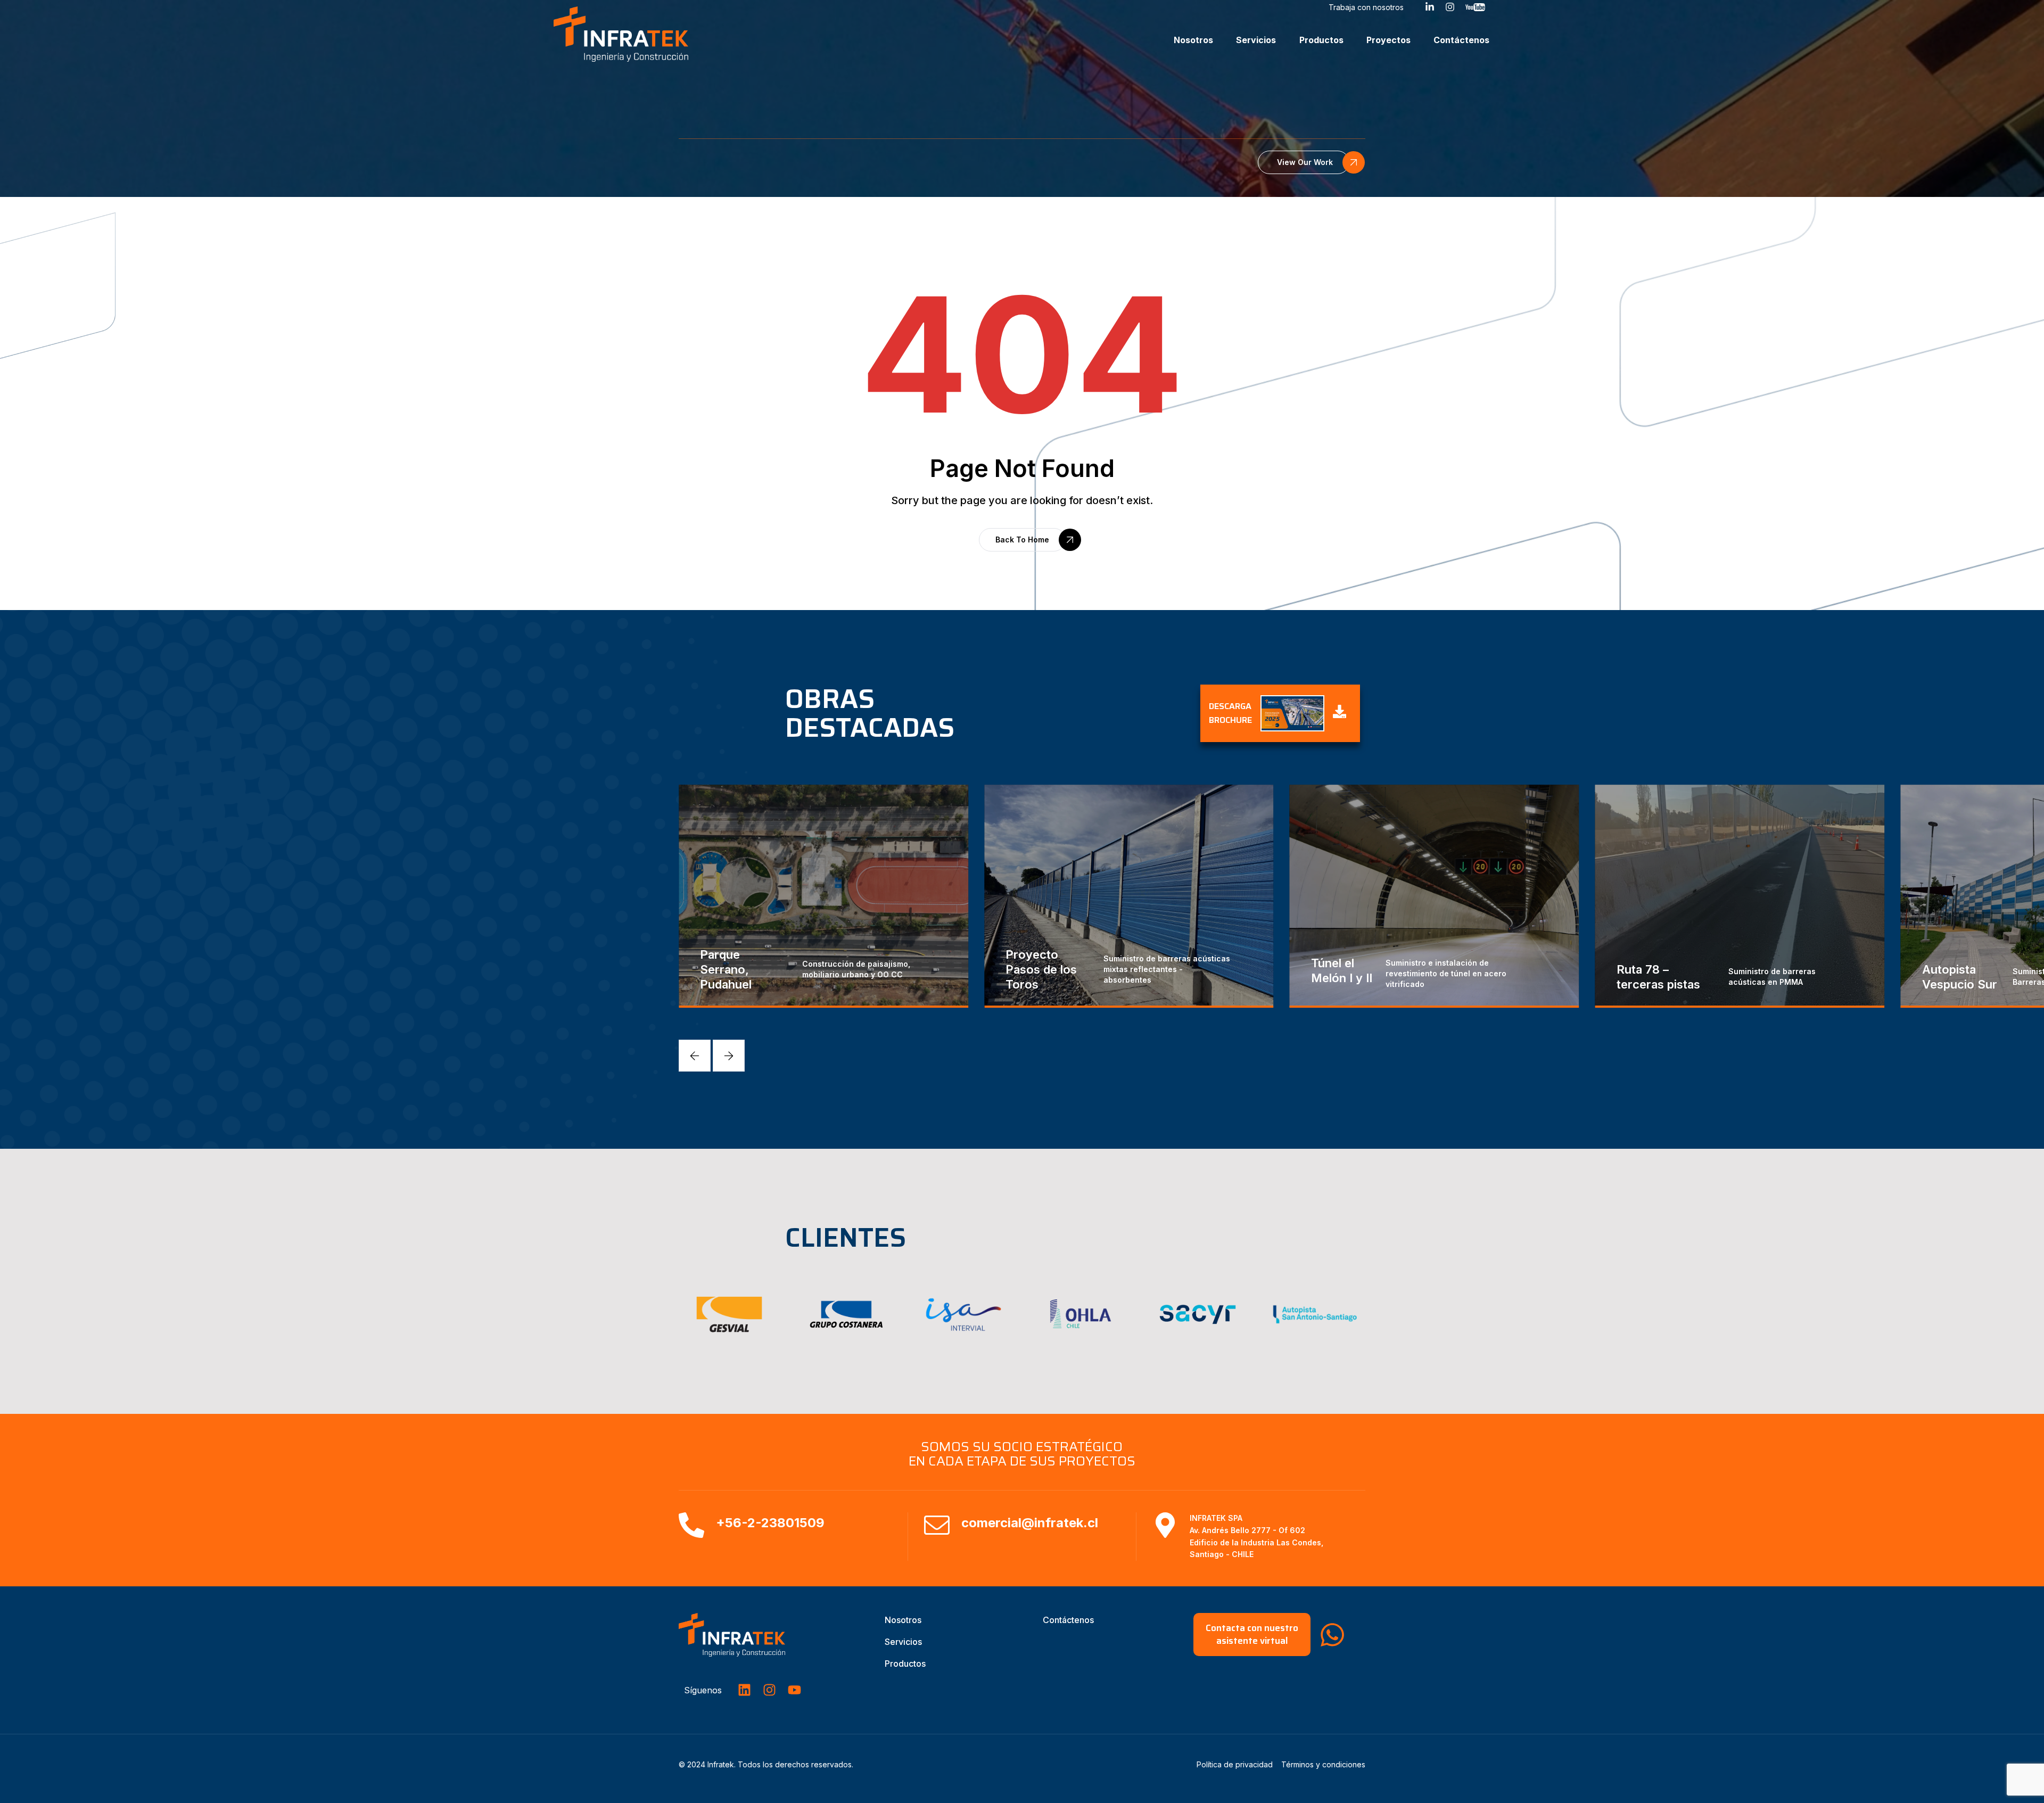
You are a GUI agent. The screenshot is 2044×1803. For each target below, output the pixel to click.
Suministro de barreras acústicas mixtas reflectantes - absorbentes (861, 969)
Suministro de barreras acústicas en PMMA (1466, 977)
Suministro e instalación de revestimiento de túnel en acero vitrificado (1140, 973)
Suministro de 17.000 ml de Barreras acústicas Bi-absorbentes (1774, 977)
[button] (1304, 162)
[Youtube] (794, 1690)
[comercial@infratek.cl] (937, 1525)
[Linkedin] (744, 1690)
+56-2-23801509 (770, 1523)
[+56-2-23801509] (691, 1525)
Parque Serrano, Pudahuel (1948, 969)
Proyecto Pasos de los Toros (736, 969)
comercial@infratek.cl (1030, 1523)
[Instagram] (769, 1690)
